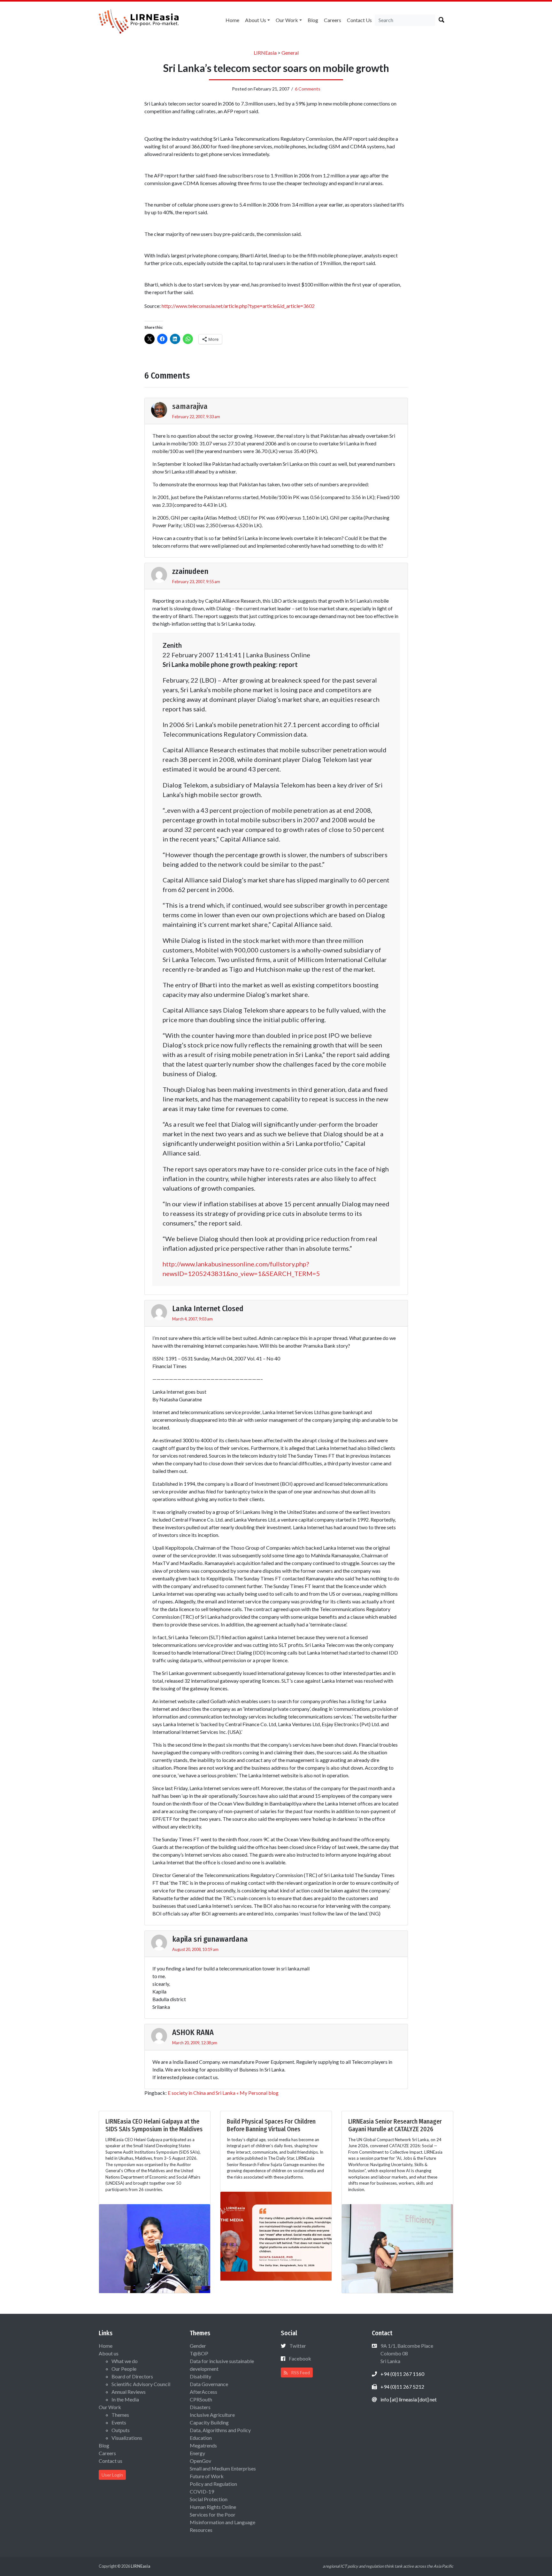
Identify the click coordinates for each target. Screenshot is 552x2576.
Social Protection (209, 2499)
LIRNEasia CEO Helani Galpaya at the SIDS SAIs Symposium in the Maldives (154, 2125)
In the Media (125, 2399)
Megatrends (203, 2445)
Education (201, 2438)
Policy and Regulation (213, 2484)
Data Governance (209, 2384)
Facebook (300, 2358)
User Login (112, 2475)
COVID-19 (202, 2491)
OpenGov (200, 2461)
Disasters (200, 2407)
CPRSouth (201, 2399)
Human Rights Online (213, 2507)
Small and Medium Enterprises (223, 2468)
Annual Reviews (129, 2392)
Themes (120, 2415)
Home (232, 20)
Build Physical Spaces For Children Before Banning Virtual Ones (271, 2125)
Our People (124, 2369)
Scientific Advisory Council (141, 2384)
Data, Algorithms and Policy (220, 2430)
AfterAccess (203, 2392)
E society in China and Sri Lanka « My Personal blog (223, 2093)
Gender (198, 2346)
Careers (333, 20)
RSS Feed (300, 2372)
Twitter (298, 2346)
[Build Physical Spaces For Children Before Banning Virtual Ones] (276, 2235)
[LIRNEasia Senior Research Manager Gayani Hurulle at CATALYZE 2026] (397, 2248)
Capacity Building (209, 2422)
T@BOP (199, 2353)
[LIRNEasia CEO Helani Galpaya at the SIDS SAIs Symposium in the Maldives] (155, 2248)
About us (256, 20)
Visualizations (127, 2438)
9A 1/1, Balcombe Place (406, 2353)
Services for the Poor (213, 2514)
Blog (313, 20)
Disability (200, 2376)
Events (119, 2422)
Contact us (359, 20)
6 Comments (308, 89)
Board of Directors (132, 2376)
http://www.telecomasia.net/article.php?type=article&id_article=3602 (238, 306)
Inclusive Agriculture (212, 2415)
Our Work (287, 20)
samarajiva (190, 406)
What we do (125, 2361)
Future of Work (207, 2476)
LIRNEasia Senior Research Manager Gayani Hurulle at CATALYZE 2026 (395, 2125)
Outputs (121, 2430)
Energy (197, 2453)
